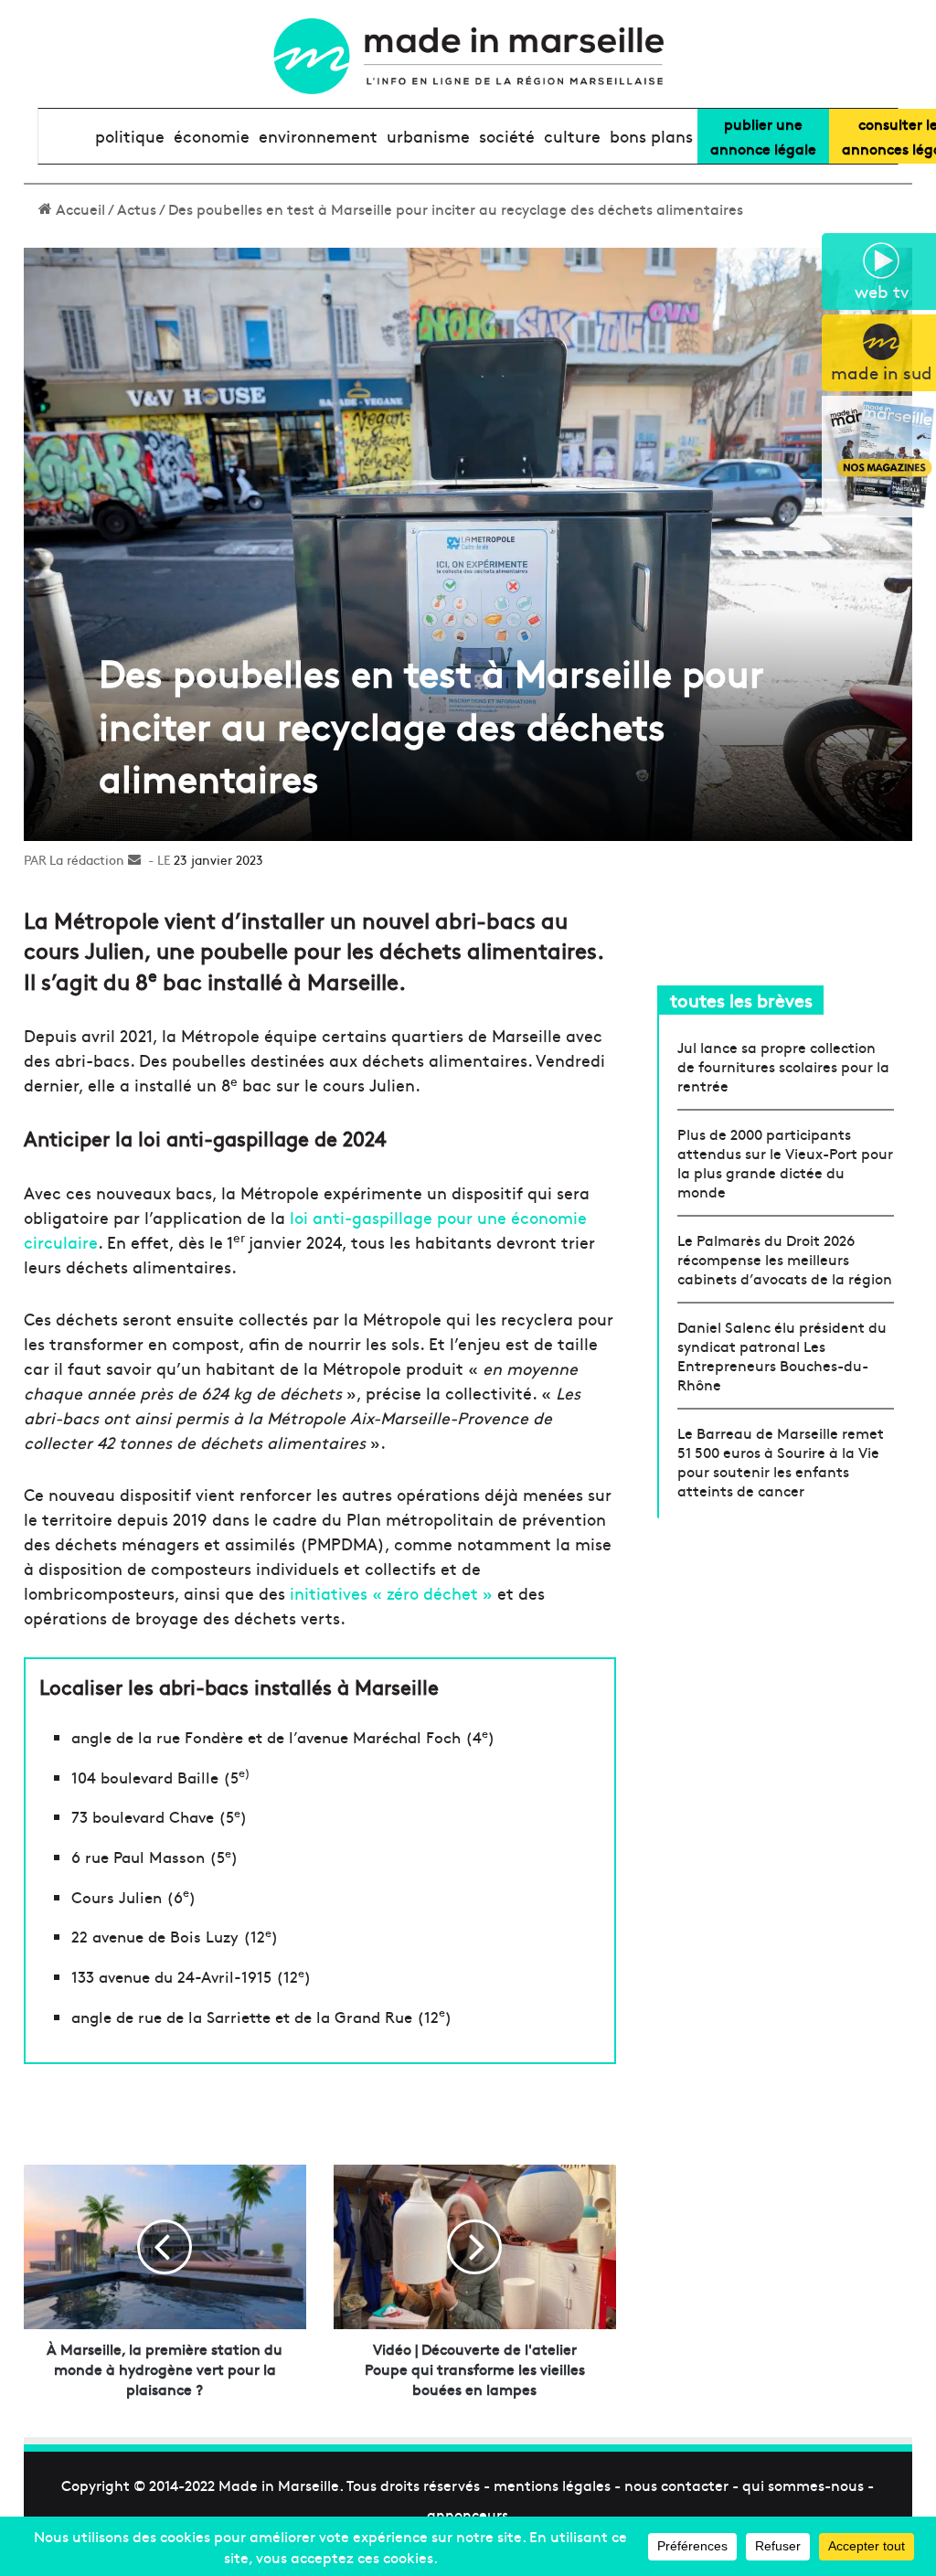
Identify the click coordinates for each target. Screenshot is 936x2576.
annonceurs (468, 2514)
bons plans (651, 136)
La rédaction (87, 859)
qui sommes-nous (803, 2485)
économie (212, 136)
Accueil (79, 208)
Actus (137, 208)
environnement (318, 136)
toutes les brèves (741, 1000)
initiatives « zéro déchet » (391, 1593)
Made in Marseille (279, 2485)
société (507, 136)
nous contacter (676, 2485)
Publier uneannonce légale (763, 136)
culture (572, 136)
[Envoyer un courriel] (134, 859)
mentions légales (552, 2485)
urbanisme (428, 136)
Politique (130, 136)
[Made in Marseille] (468, 56)
